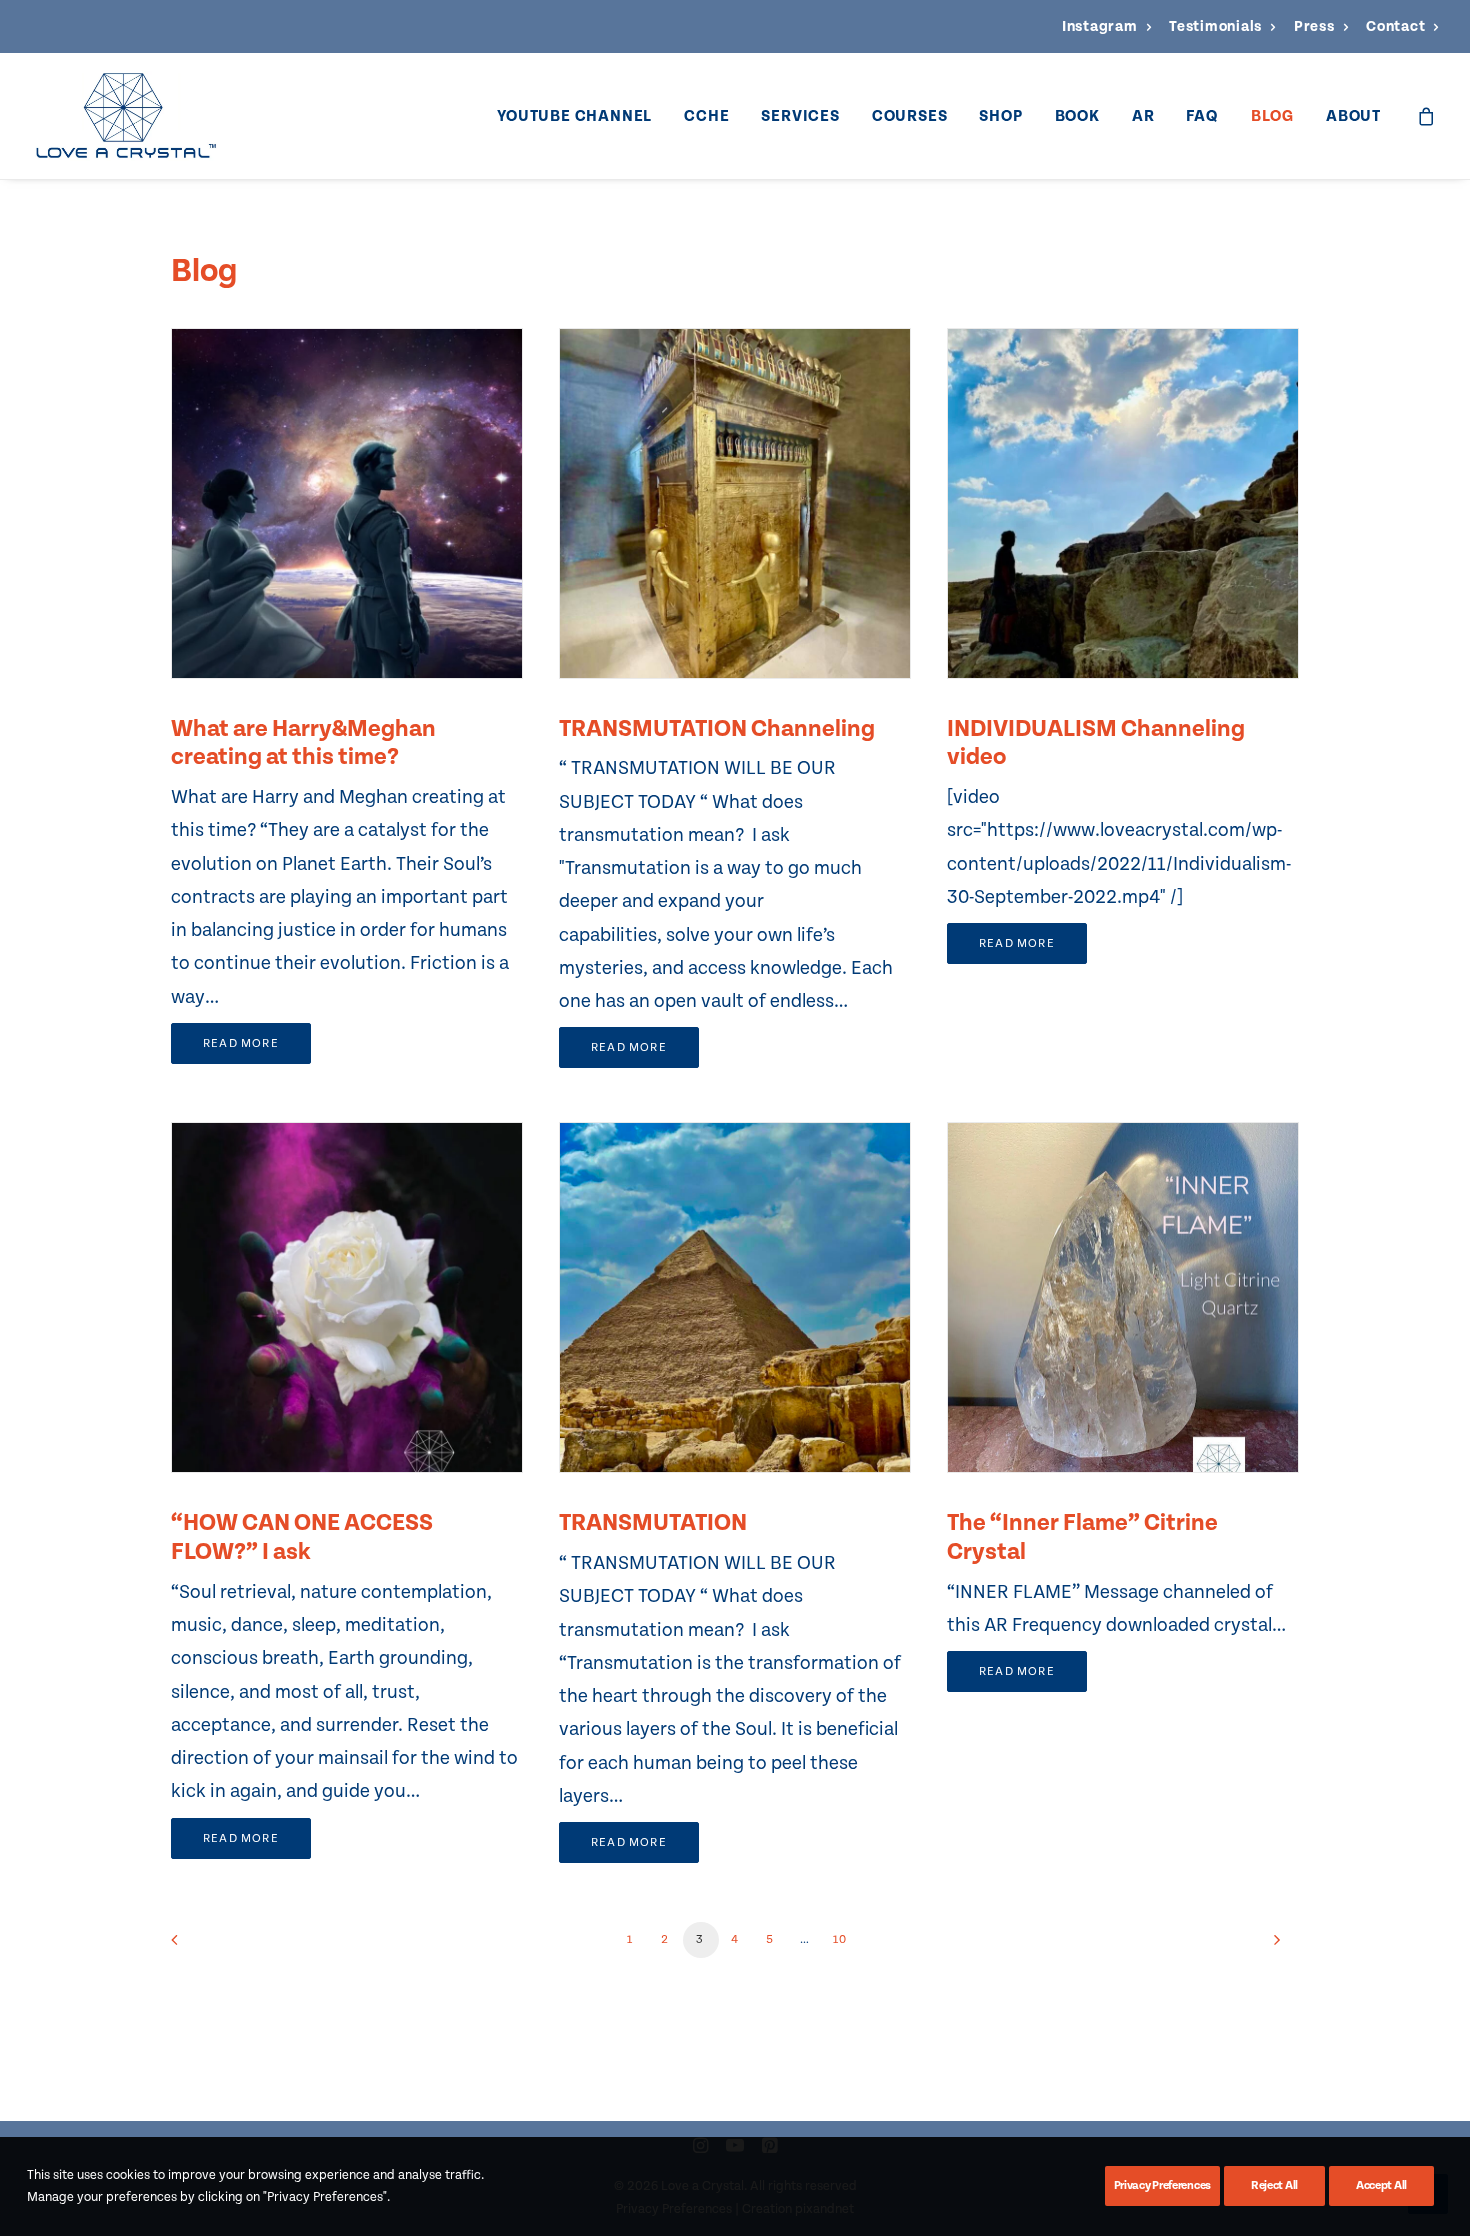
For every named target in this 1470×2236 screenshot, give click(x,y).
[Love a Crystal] (125, 116)
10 (840, 1939)
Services (800, 116)
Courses (910, 116)
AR (1143, 116)
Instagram (1100, 26)
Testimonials (1215, 26)
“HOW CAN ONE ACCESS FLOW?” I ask (302, 1537)
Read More (241, 1043)
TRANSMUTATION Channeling (717, 728)
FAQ (1202, 116)
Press (1314, 26)
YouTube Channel (574, 116)
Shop (1000, 116)
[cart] (1427, 116)
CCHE (706, 116)
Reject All (1274, 2185)
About (1353, 116)
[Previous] (198, 1946)
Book (1077, 116)
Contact (1395, 26)
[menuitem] (1106, 26)
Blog (1272, 116)
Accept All (1381, 2185)
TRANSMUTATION (653, 1522)
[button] (347, 503)
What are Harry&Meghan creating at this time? (303, 743)
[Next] (1272, 1946)
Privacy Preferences (1162, 2185)
